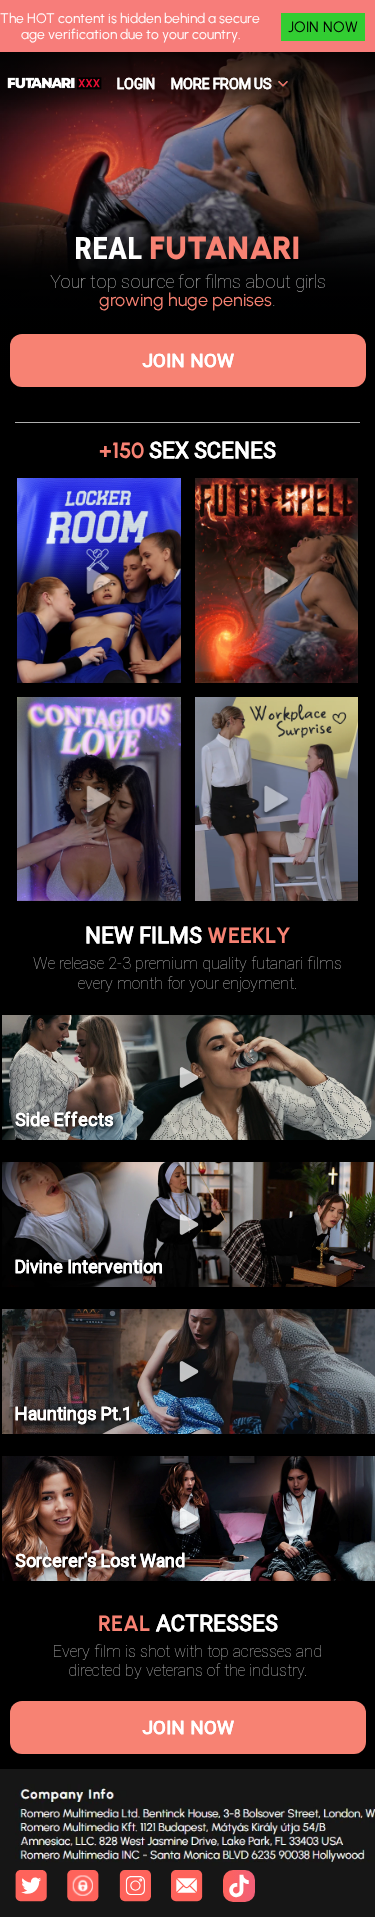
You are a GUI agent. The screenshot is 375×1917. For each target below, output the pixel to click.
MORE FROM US (221, 84)
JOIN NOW (323, 27)
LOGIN (136, 84)
